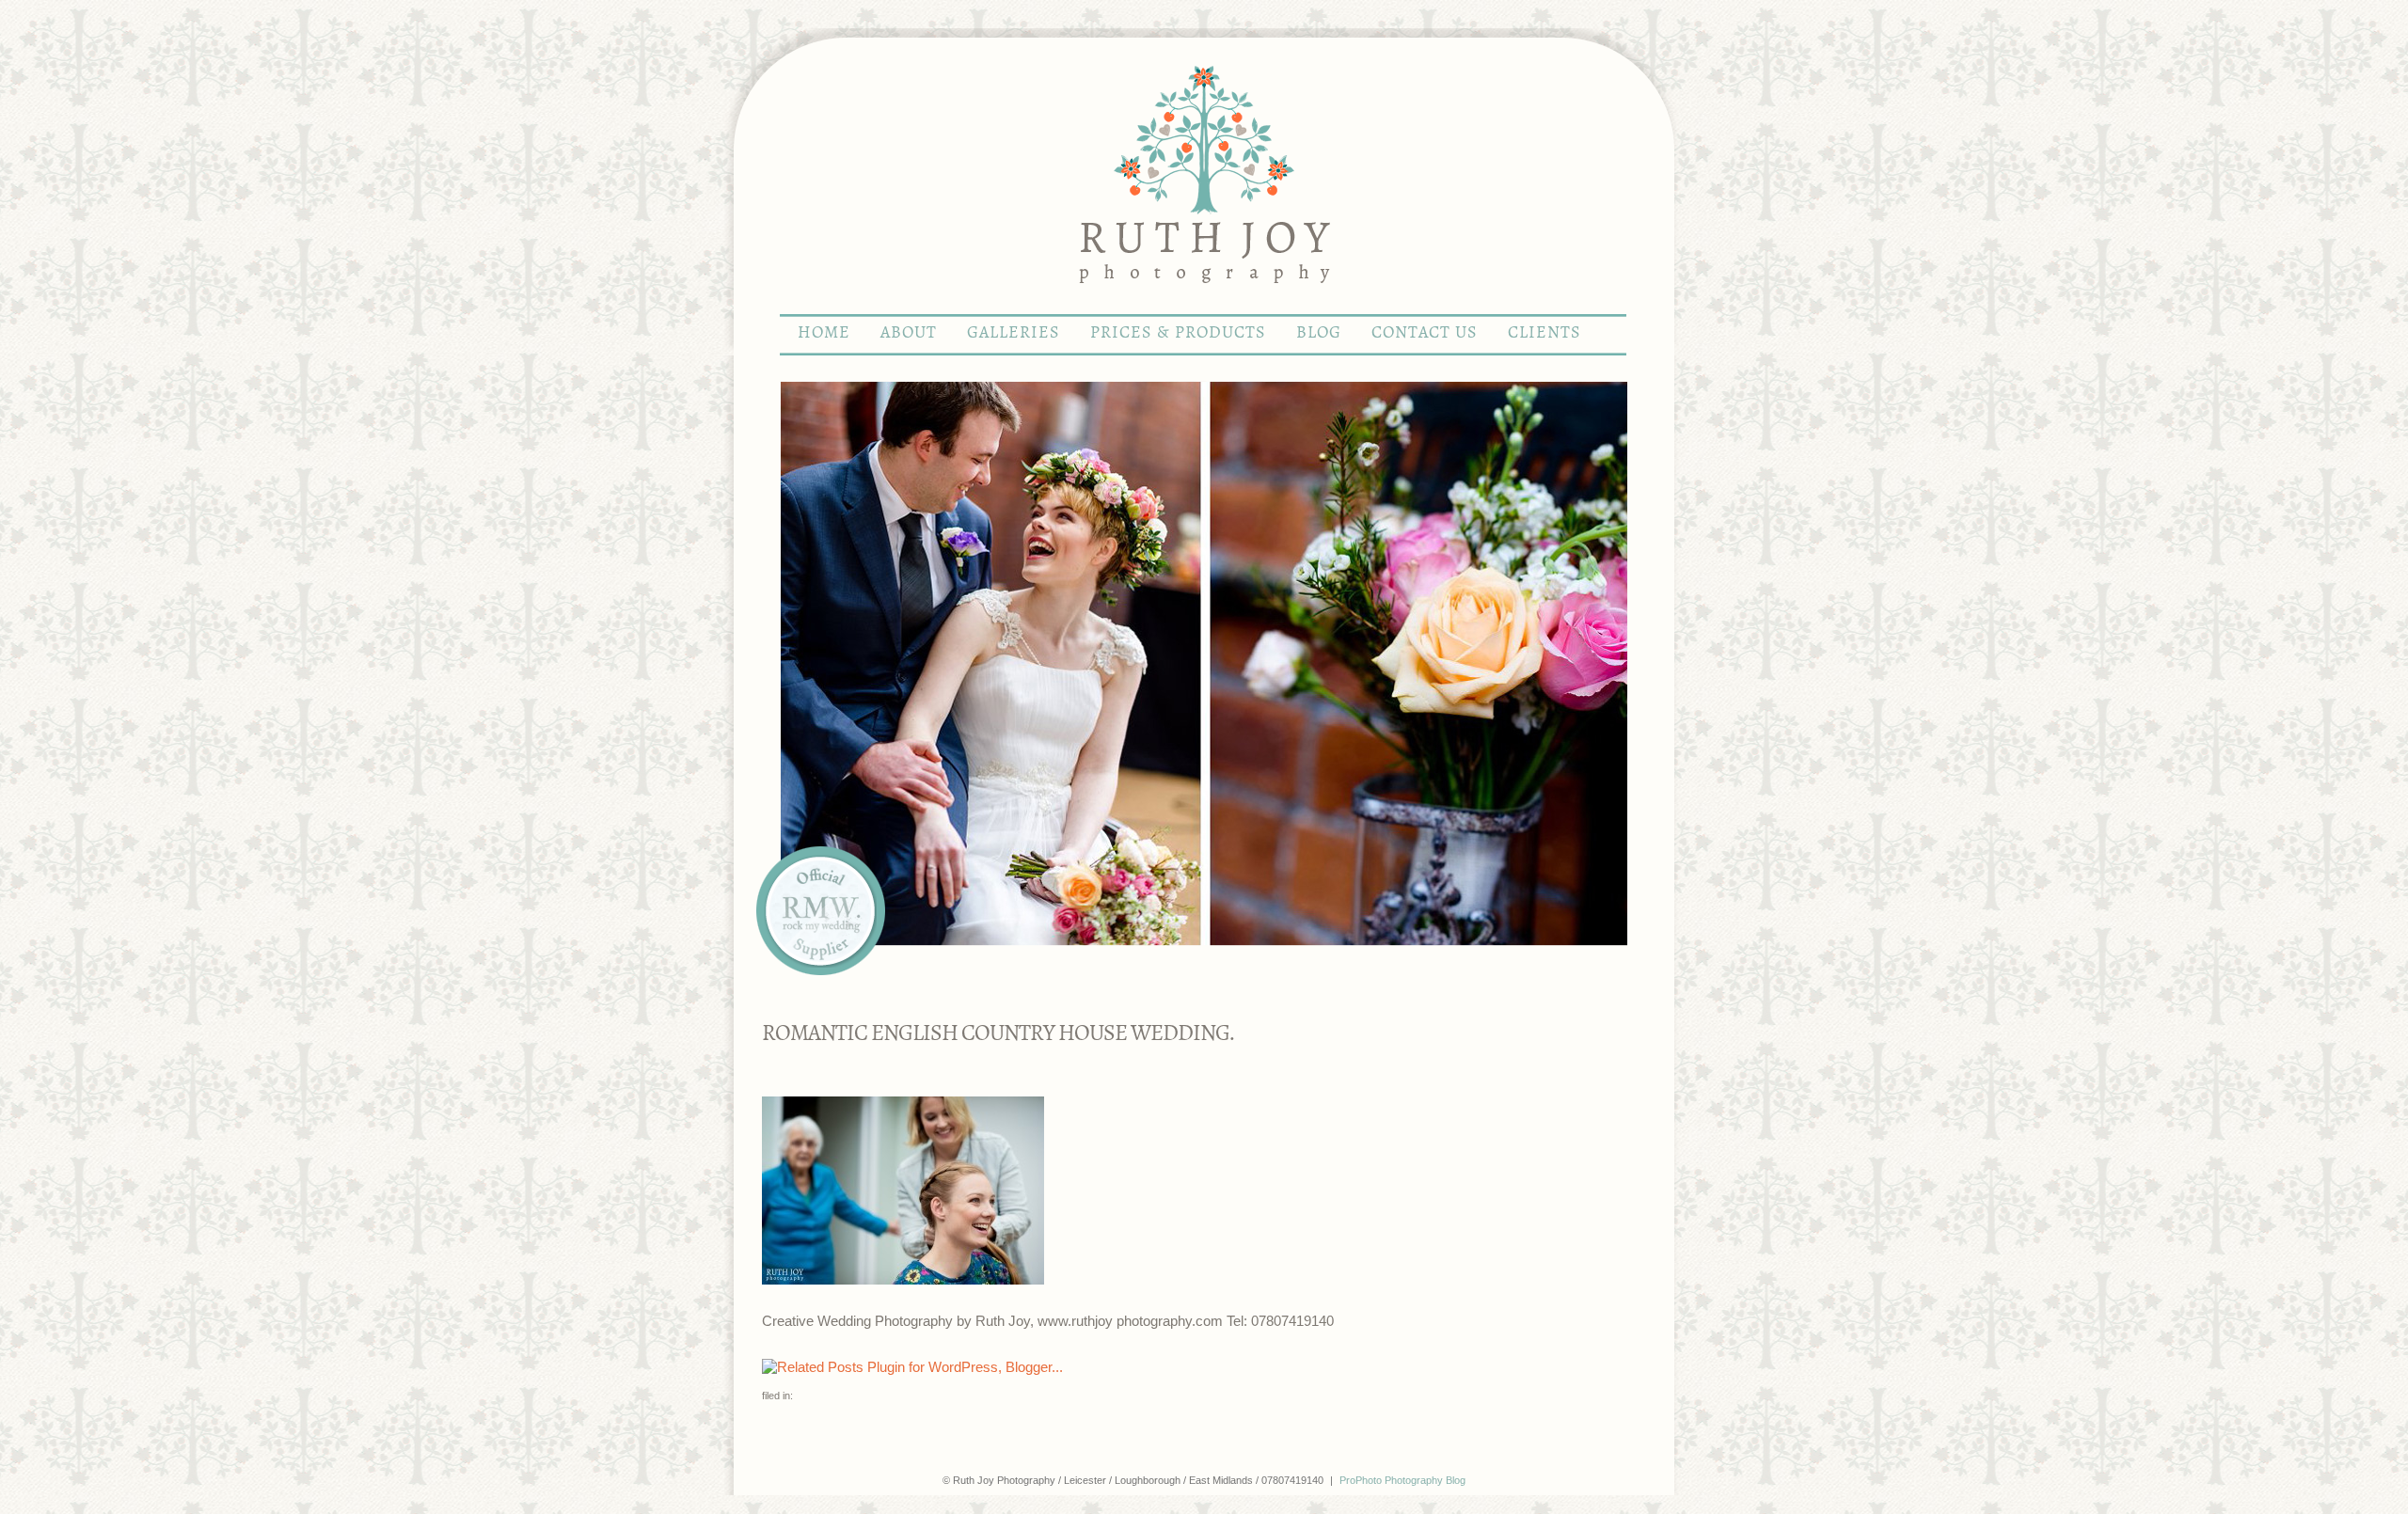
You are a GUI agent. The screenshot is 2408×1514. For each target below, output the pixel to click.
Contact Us (1425, 333)
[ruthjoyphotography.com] (1204, 305)
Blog (1319, 333)
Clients (1545, 333)
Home (824, 333)
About (909, 333)
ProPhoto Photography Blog (1402, 1480)
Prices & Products (1178, 333)
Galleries (1014, 333)
